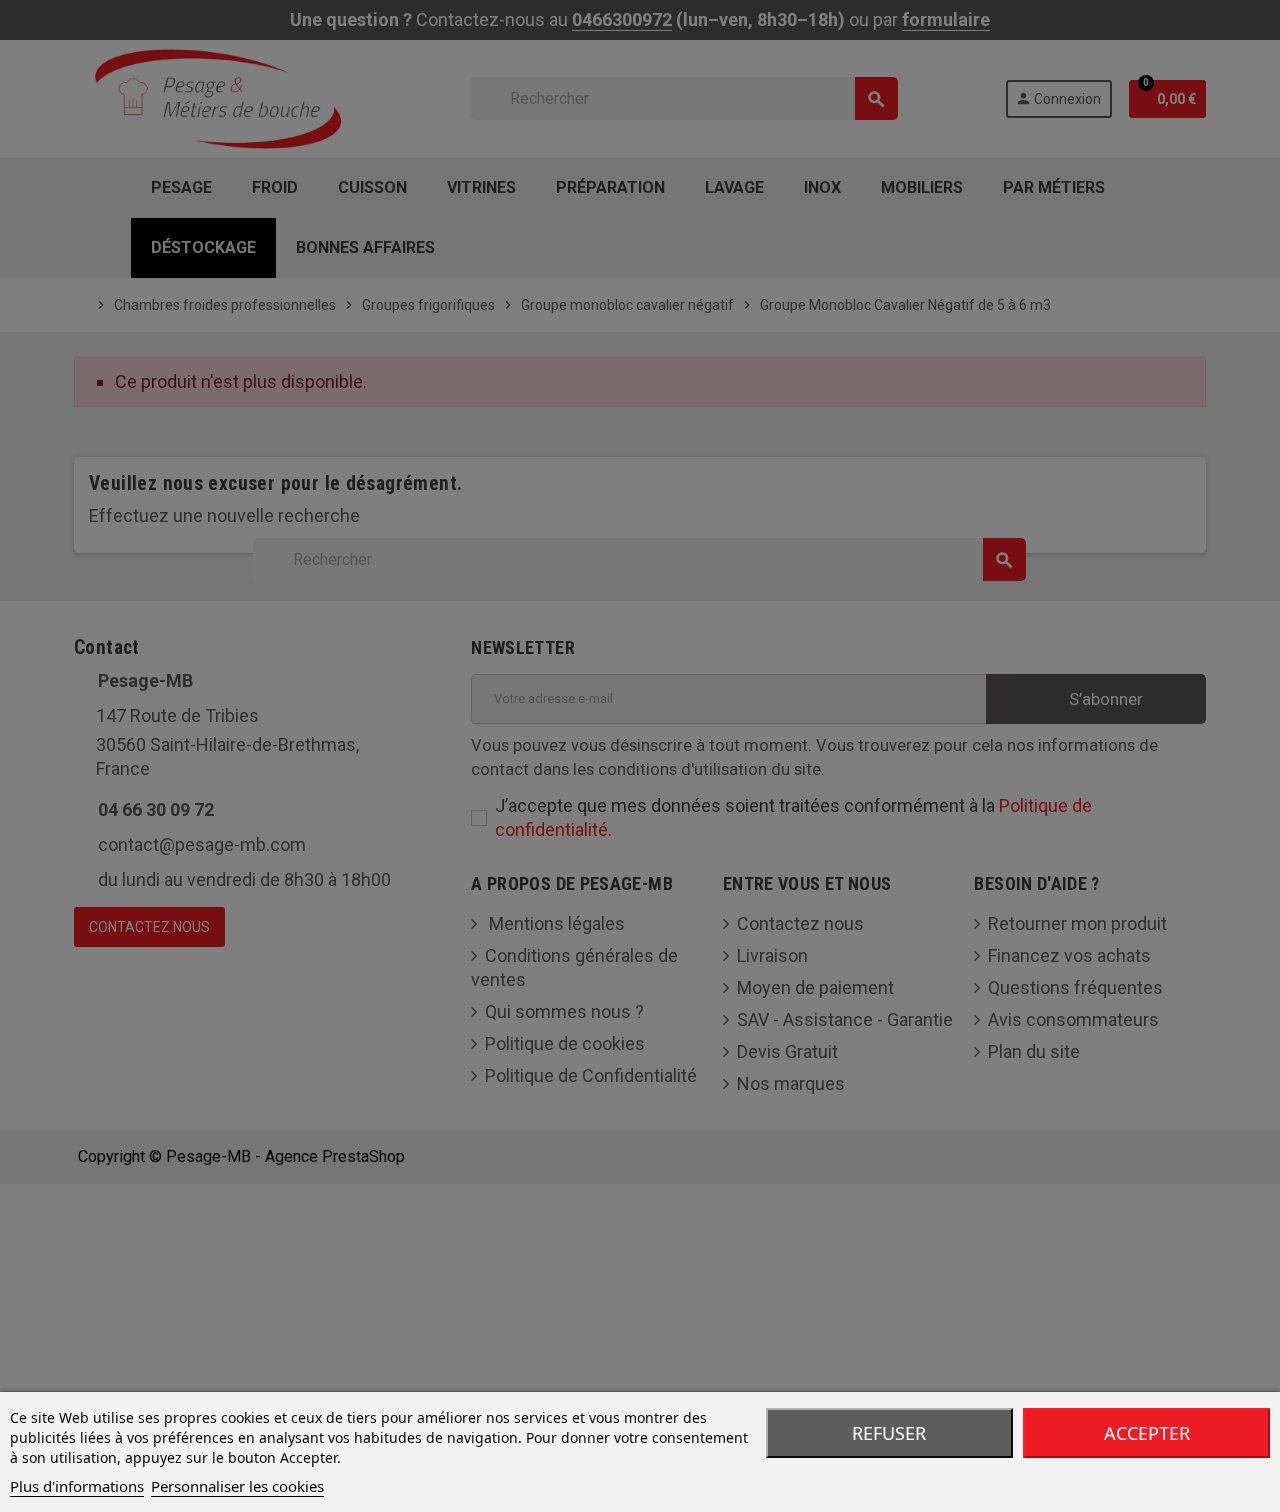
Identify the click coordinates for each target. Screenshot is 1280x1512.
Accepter (1147, 1433)
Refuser (889, 1433)
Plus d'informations (77, 1486)
